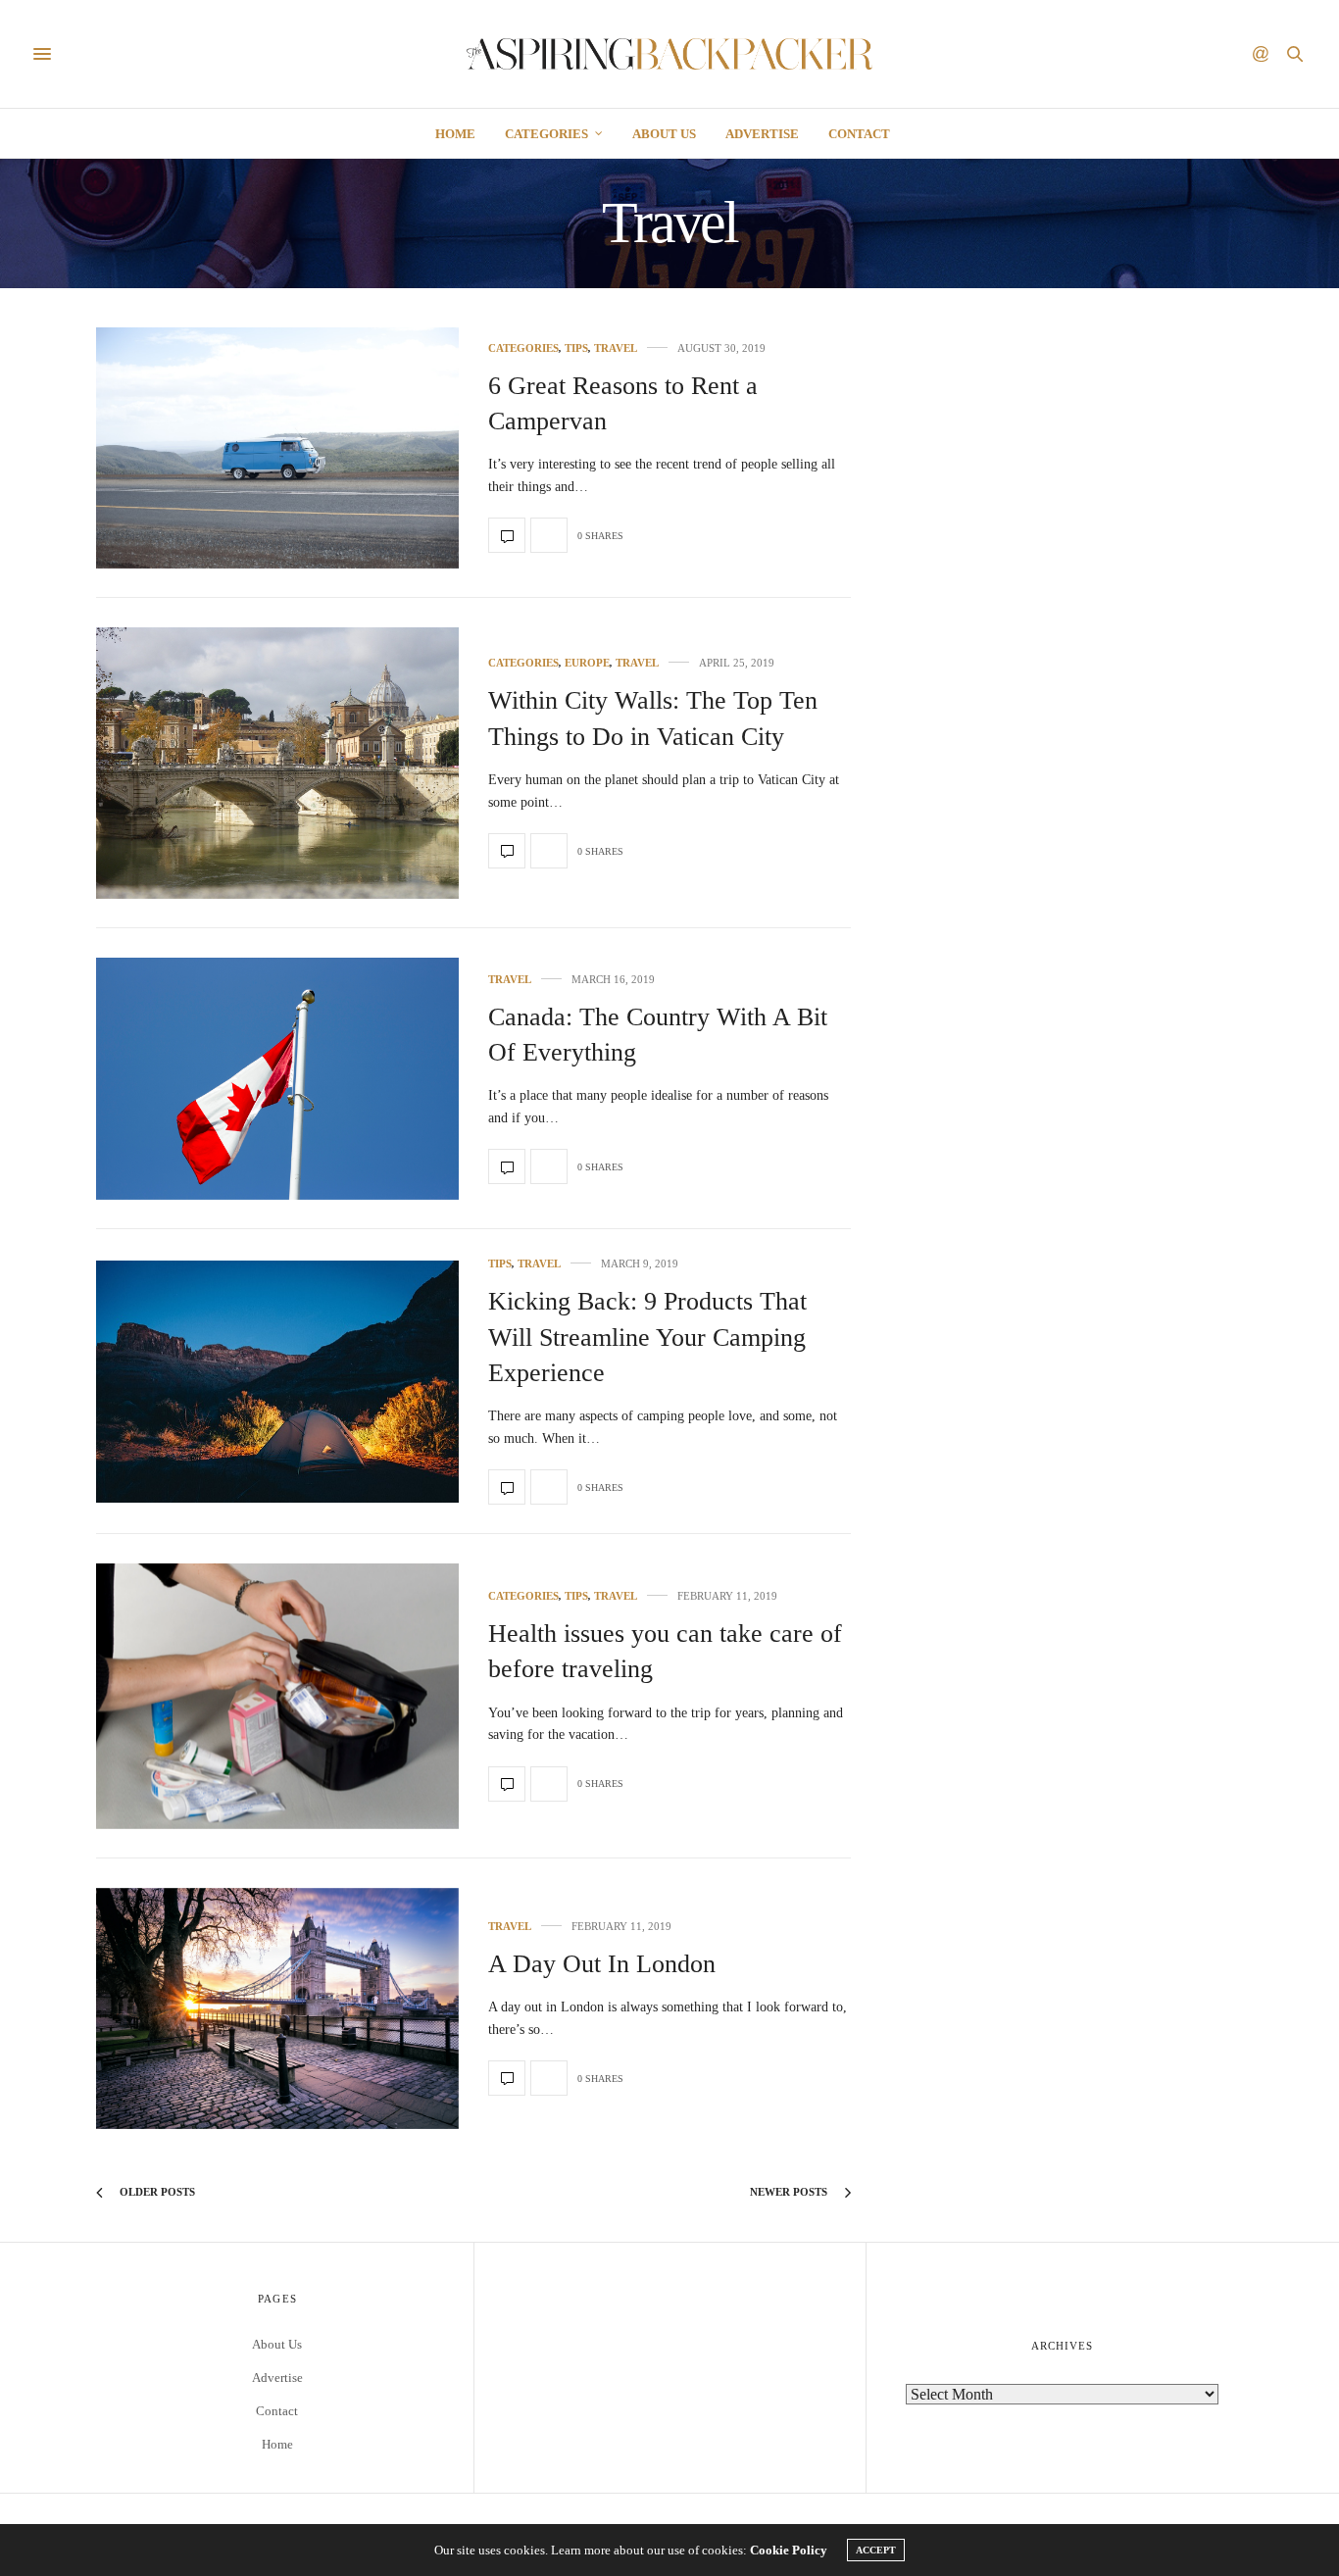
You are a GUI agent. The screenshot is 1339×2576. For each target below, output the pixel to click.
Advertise (762, 134)
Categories (546, 134)
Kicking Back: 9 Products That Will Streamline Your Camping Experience (647, 1337)
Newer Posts (790, 2192)
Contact (859, 134)
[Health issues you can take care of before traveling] (277, 1696)
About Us (664, 134)
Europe (587, 663)
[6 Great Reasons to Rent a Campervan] (277, 448)
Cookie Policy (789, 2550)
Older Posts (156, 2192)
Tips (576, 348)
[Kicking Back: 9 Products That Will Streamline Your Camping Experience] (277, 1381)
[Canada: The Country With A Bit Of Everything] (277, 1079)
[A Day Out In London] (277, 2009)
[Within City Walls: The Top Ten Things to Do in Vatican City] (277, 764)
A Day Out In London (602, 1964)
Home (455, 134)
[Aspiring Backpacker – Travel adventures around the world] (669, 54)
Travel (616, 348)
